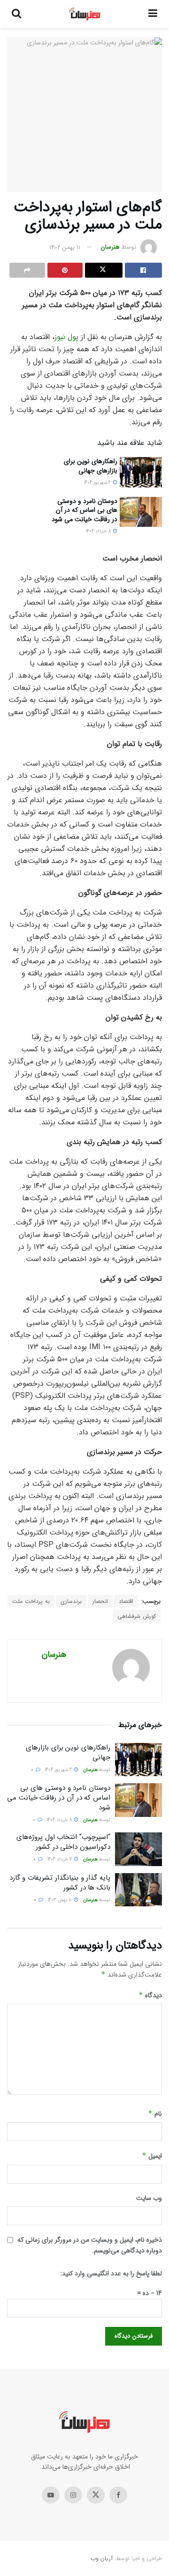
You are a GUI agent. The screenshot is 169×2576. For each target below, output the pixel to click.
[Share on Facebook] (144, 270)
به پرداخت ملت (31, 1601)
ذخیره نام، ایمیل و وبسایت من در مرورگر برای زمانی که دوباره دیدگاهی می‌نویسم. (90, 2245)
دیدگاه (150, 1995)
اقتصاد (126, 1601)
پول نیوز (68, 337)
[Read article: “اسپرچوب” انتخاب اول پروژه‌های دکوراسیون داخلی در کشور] (138, 1849)
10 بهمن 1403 (61, 1900)
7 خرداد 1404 (60, 1859)
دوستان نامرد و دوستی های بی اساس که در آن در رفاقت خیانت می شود (84, 510)
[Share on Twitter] (104, 270)
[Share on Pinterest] (65, 270)
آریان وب (102, 2558)
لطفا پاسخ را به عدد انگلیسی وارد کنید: (111, 2273)
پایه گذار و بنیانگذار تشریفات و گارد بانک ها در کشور (60, 1883)
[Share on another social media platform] (27, 270)
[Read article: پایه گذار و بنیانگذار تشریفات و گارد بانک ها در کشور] (138, 1890)
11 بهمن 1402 (65, 247)
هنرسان (110, 247)
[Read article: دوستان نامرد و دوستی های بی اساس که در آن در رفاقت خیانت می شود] (141, 512)
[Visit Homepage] (85, 14)
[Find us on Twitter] (96, 2495)
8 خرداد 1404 (99, 531)
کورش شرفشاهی (137, 1616)
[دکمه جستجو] (16, 14)
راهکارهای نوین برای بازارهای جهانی (91, 466)
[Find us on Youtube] (51, 2495)
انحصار (100, 1601)
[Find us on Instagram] (73, 2495)
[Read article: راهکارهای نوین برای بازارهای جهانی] (141, 472)
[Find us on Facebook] (118, 2495)
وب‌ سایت (149, 2198)
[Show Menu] (153, 14)
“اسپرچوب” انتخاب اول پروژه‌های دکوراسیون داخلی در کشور (63, 1842)
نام (155, 2114)
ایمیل (152, 2156)
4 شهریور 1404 (98, 483)
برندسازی (71, 1601)
